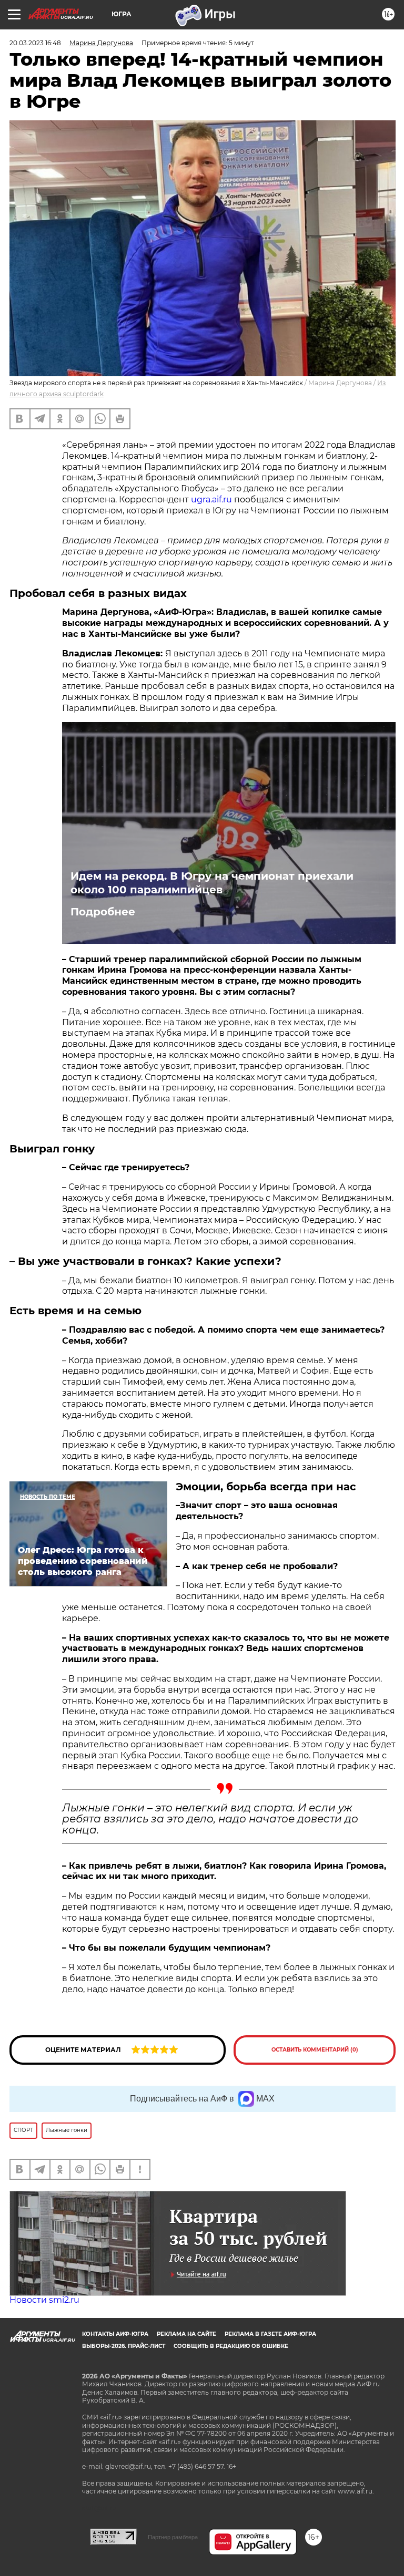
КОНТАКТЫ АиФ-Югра (115, 2334)
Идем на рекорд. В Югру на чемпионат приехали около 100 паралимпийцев (212, 883)
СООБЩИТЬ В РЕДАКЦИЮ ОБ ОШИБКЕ (231, 2346)
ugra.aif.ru (213, 499)
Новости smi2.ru (44, 2300)
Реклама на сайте (186, 2334)
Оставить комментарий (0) (315, 2050)
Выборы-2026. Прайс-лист (124, 2346)
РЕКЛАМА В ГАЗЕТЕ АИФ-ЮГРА (270, 2334)
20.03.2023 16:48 (35, 43)
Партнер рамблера (173, 2537)
